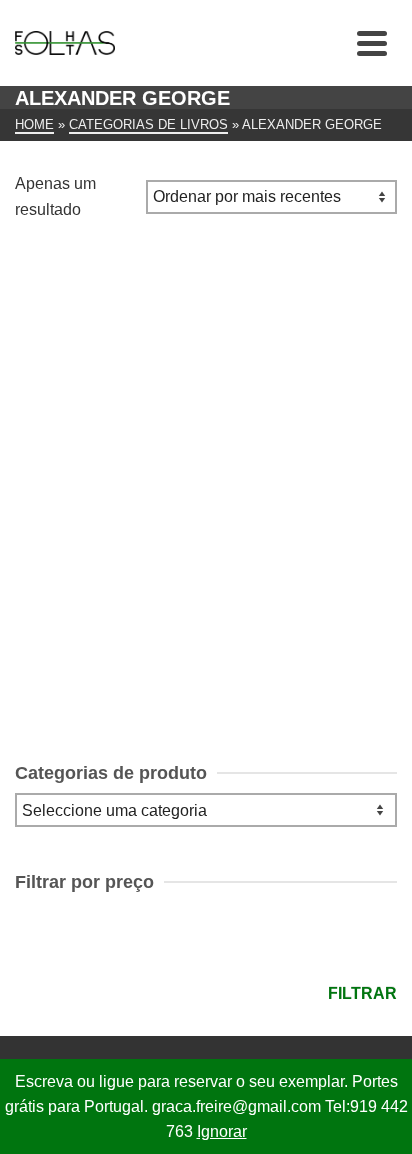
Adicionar (206, 667)
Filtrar (362, 993)
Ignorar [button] (222, 1131)
